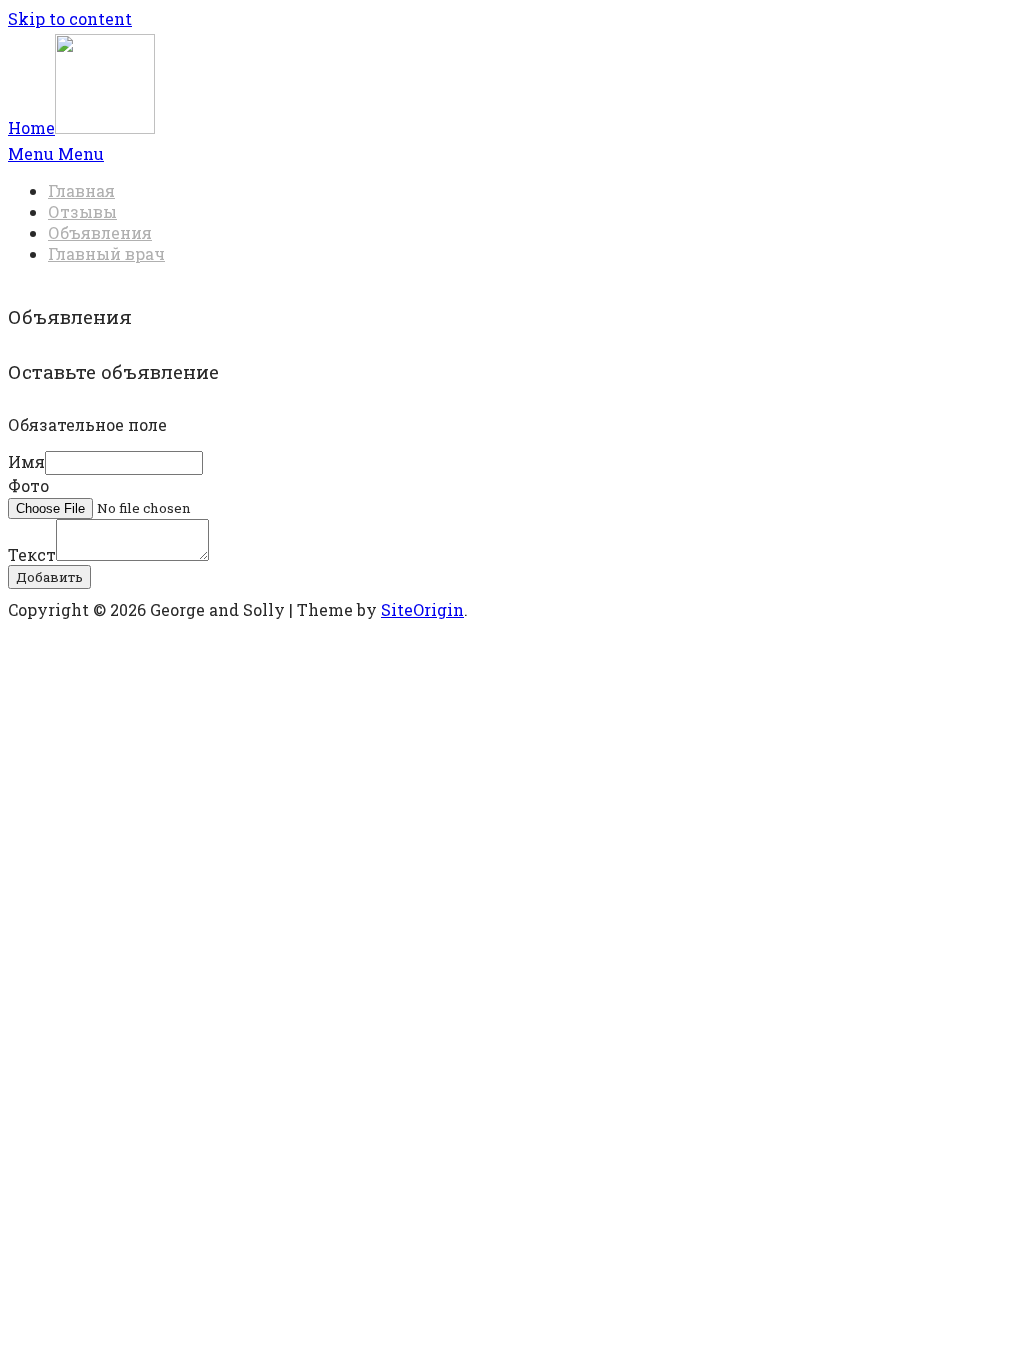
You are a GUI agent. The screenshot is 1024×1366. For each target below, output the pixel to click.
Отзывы (82, 211)
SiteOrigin (422, 609)
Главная (81, 190)
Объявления (100, 232)
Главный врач (106, 253)
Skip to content (70, 18)
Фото (28, 485)
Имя (26, 461)
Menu (56, 153)
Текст (32, 554)
